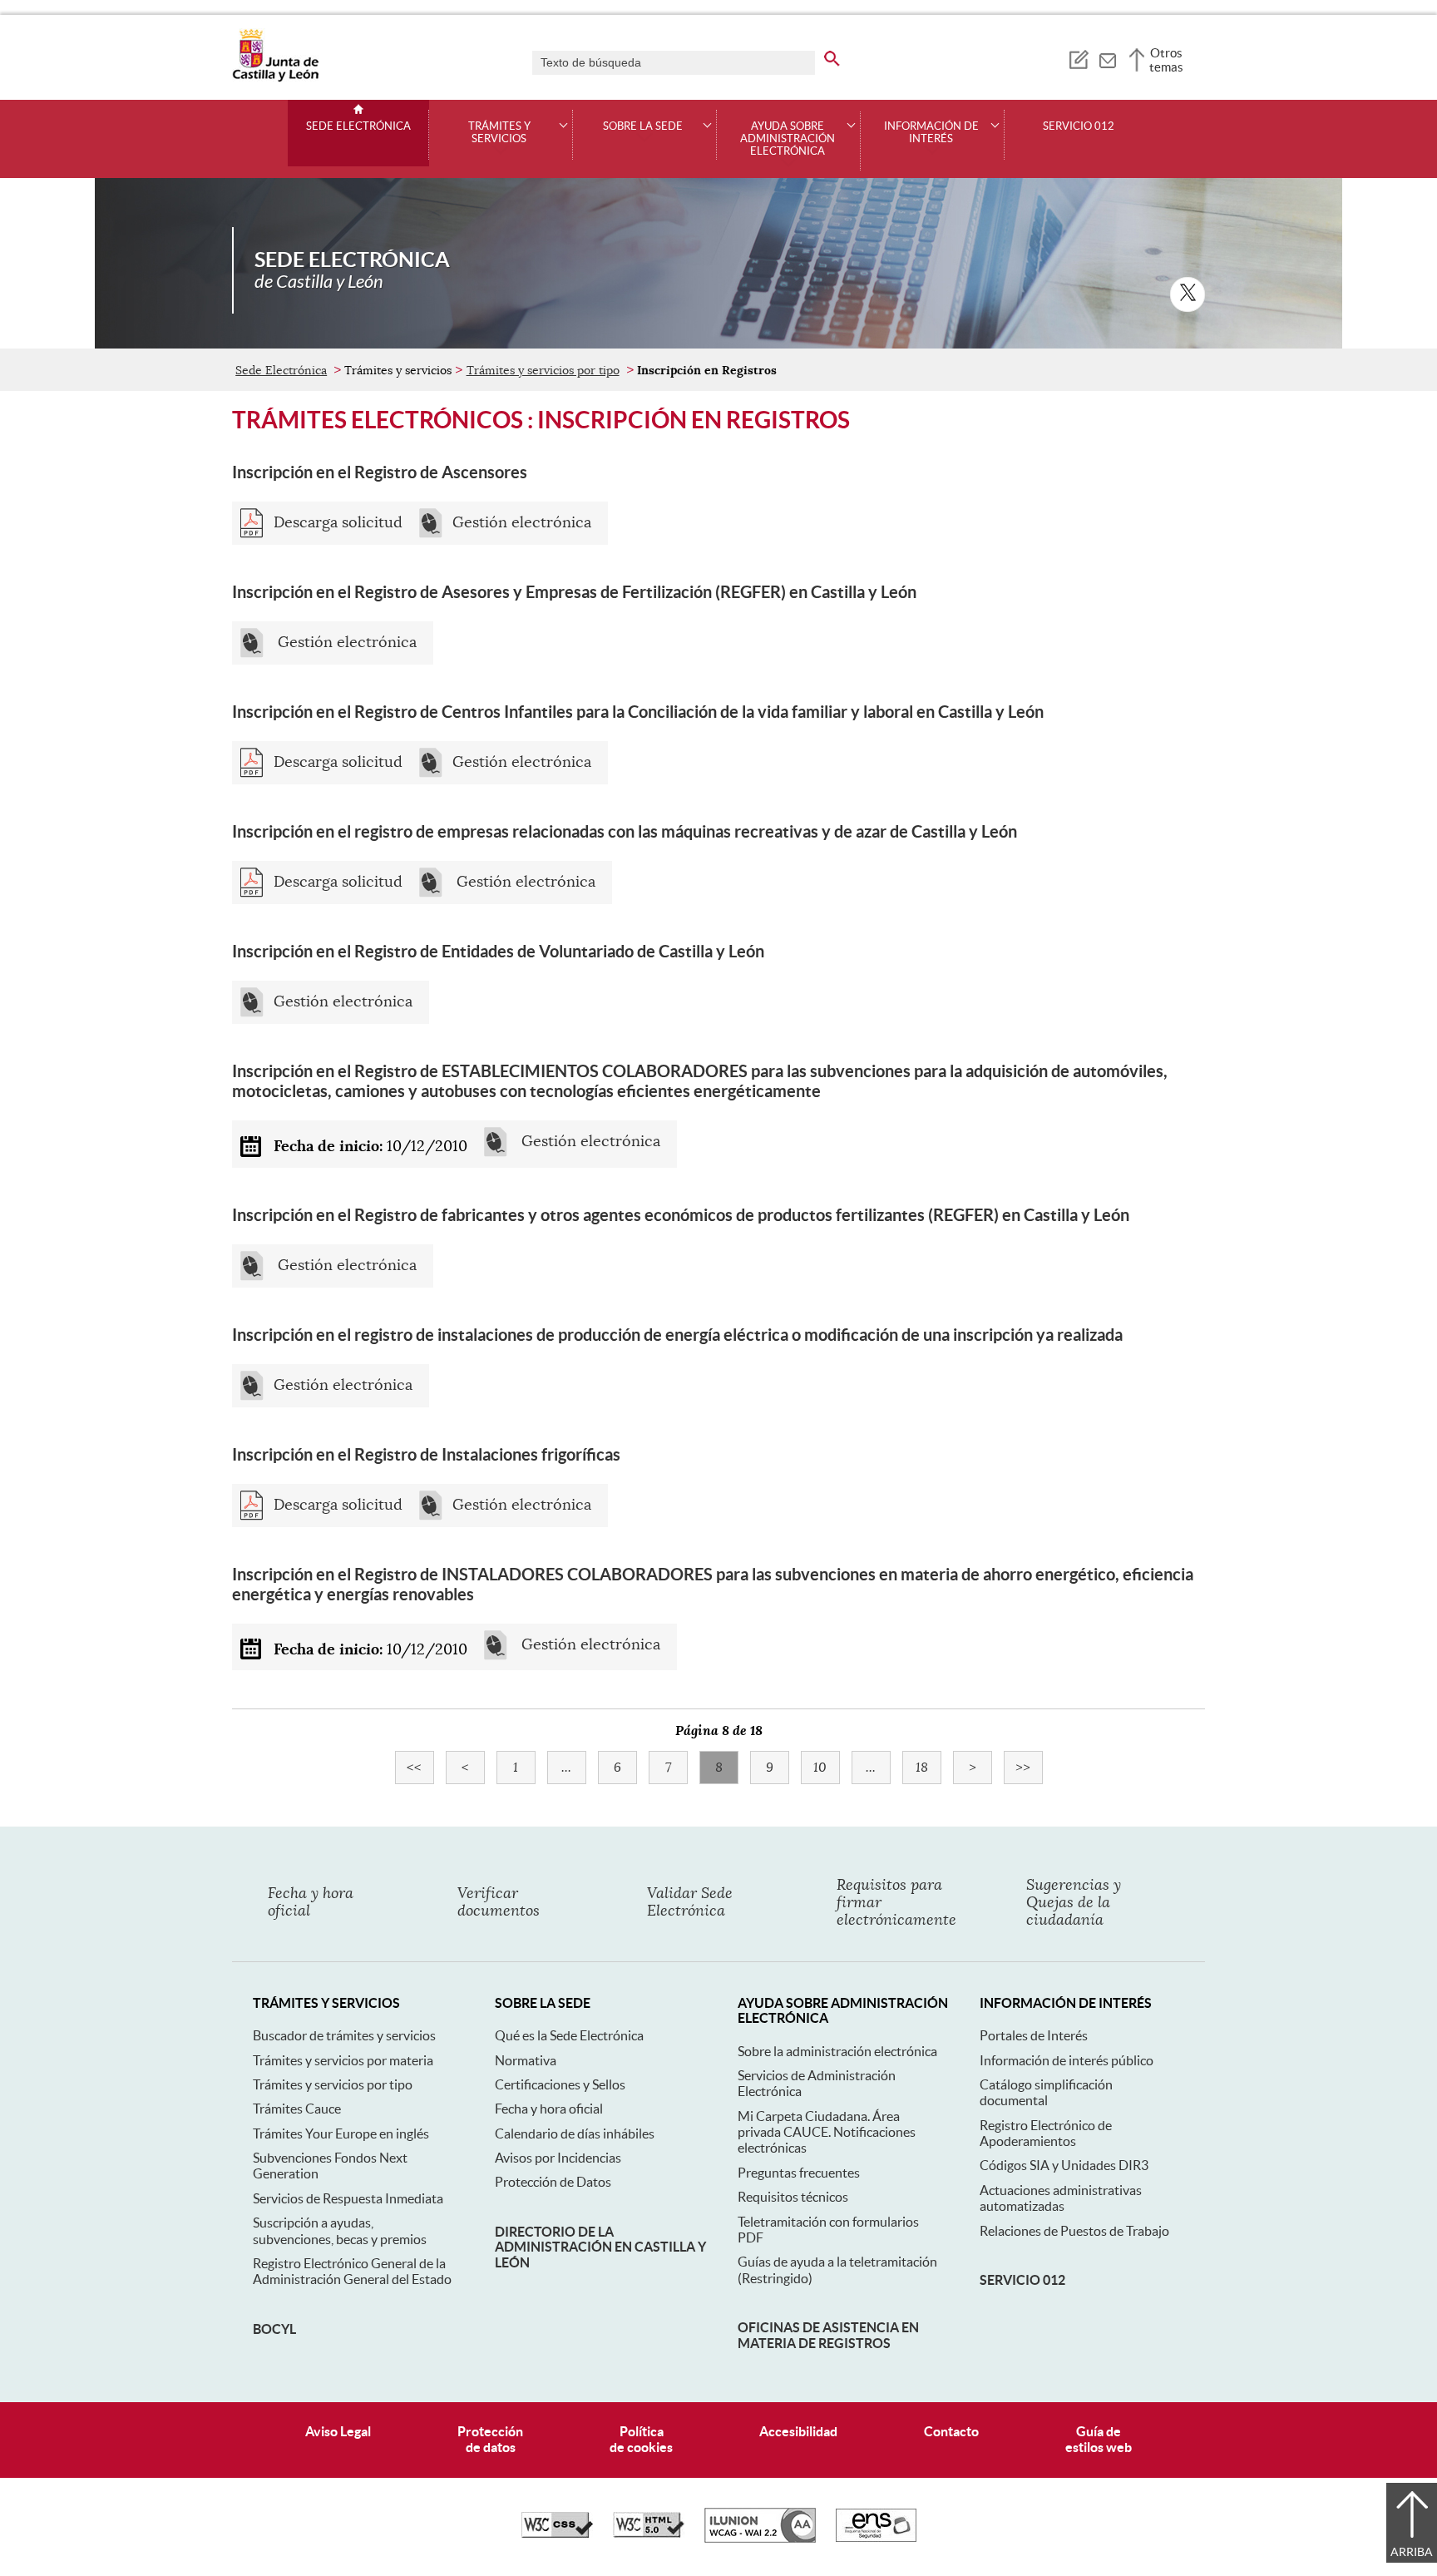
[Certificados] (876, 2538)
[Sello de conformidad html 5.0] (649, 2534)
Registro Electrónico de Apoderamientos (1046, 2133)
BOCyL (274, 2329)
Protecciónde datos (490, 2439)
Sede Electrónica (358, 126)
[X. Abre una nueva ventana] (1188, 294)
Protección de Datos (553, 2182)
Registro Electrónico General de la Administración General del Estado (352, 2271)
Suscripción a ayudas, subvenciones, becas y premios (340, 2230)
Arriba (1412, 2552)
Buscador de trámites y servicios (344, 2035)
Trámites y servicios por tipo (543, 370)
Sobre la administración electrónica (837, 2051)
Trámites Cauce (297, 2109)
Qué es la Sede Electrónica (569, 2035)
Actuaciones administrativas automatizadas (1061, 2198)
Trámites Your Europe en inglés (341, 2133)
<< (420, 1768)
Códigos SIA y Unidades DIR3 (1064, 2165)
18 (928, 1768)
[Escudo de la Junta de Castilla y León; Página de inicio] (275, 78)
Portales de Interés (1034, 2035)
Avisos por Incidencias (558, 2158)
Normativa (526, 2060)
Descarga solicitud (338, 523)
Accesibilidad (798, 2431)
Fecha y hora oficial (549, 2109)
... (574, 1768)
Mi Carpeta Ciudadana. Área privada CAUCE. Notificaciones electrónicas (827, 2132)
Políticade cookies (641, 2439)
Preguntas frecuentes (799, 2173)
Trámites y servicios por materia (343, 2060)
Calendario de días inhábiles (575, 2133)
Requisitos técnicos (793, 2197)
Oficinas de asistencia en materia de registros (828, 2335)
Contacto (951, 2431)
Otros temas (1166, 60)
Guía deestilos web (1099, 2439)
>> (1029, 1768)
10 (827, 1768)
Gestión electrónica (522, 523)
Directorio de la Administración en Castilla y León (600, 2247)
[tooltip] (1078, 58)
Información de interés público (1067, 2060)
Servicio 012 (1079, 126)
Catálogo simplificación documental (1046, 2092)
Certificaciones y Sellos (560, 2084)
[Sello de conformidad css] (557, 2534)
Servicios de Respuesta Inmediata (348, 2198)
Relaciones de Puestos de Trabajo (1074, 2231)
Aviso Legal (338, 2431)
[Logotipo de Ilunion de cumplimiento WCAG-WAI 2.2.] (760, 2539)
